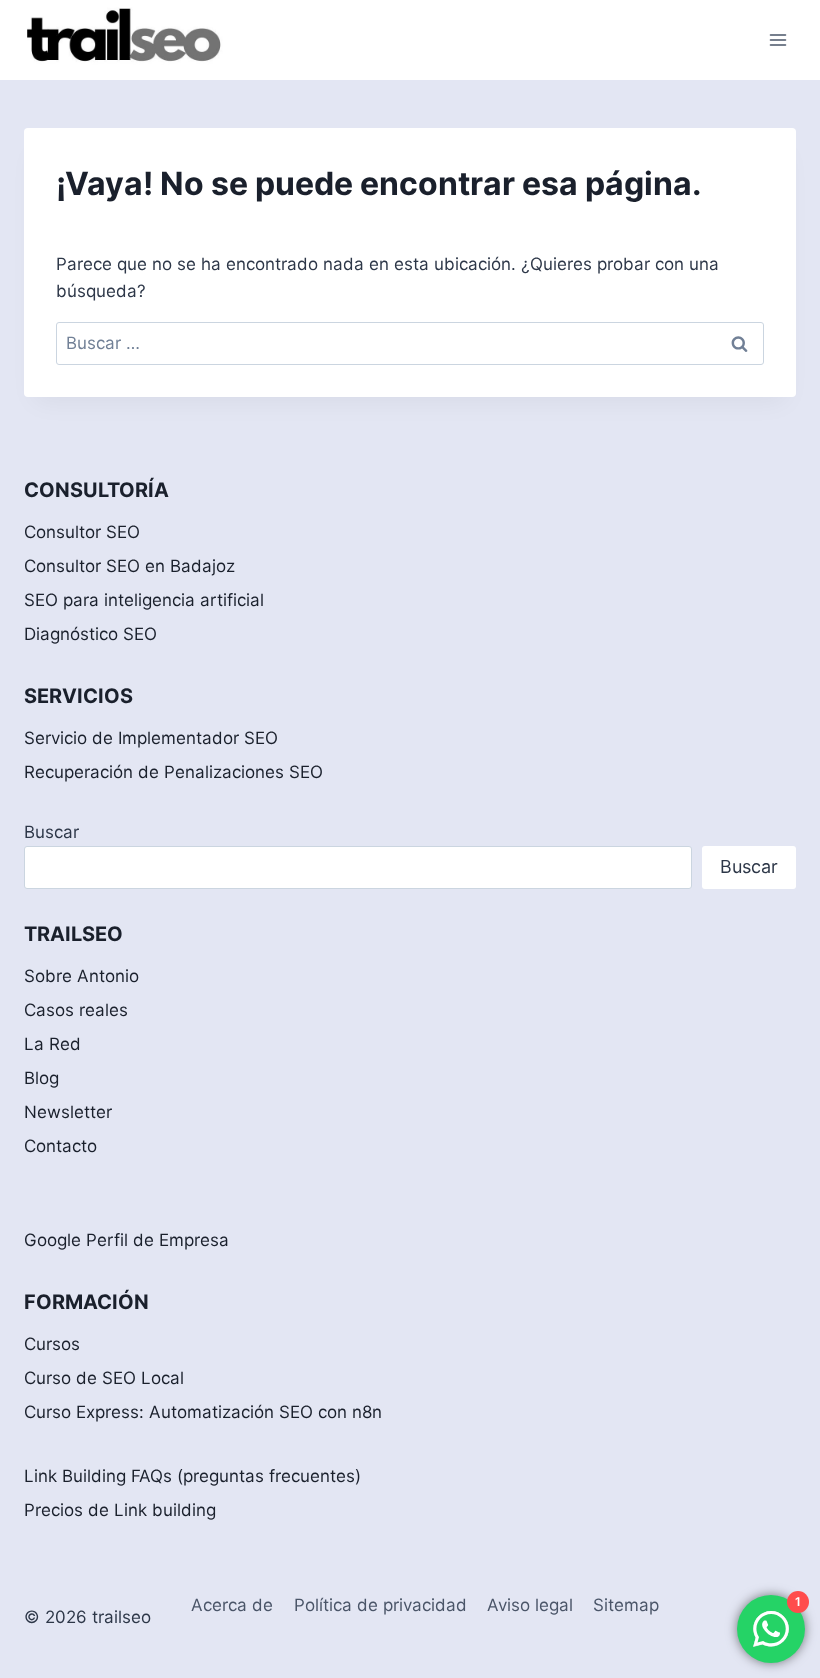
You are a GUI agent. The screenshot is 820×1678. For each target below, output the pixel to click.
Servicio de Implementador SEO (151, 738)
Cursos (52, 1344)
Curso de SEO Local (104, 1378)
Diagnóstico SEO (90, 634)
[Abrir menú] (777, 39)
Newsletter (68, 1112)
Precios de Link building (120, 1510)
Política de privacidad (380, 1605)
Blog (41, 1078)
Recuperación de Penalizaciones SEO (173, 772)
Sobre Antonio (81, 976)
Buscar (51, 832)
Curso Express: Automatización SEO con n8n (203, 1412)
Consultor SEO (82, 532)
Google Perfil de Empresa (126, 1240)
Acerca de (232, 1605)
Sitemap (626, 1605)
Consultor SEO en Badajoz (129, 566)
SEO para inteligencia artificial (144, 600)
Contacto (60, 1146)
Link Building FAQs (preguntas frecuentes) (192, 1476)
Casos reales (76, 1010)
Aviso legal (530, 1605)
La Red (52, 1044)
